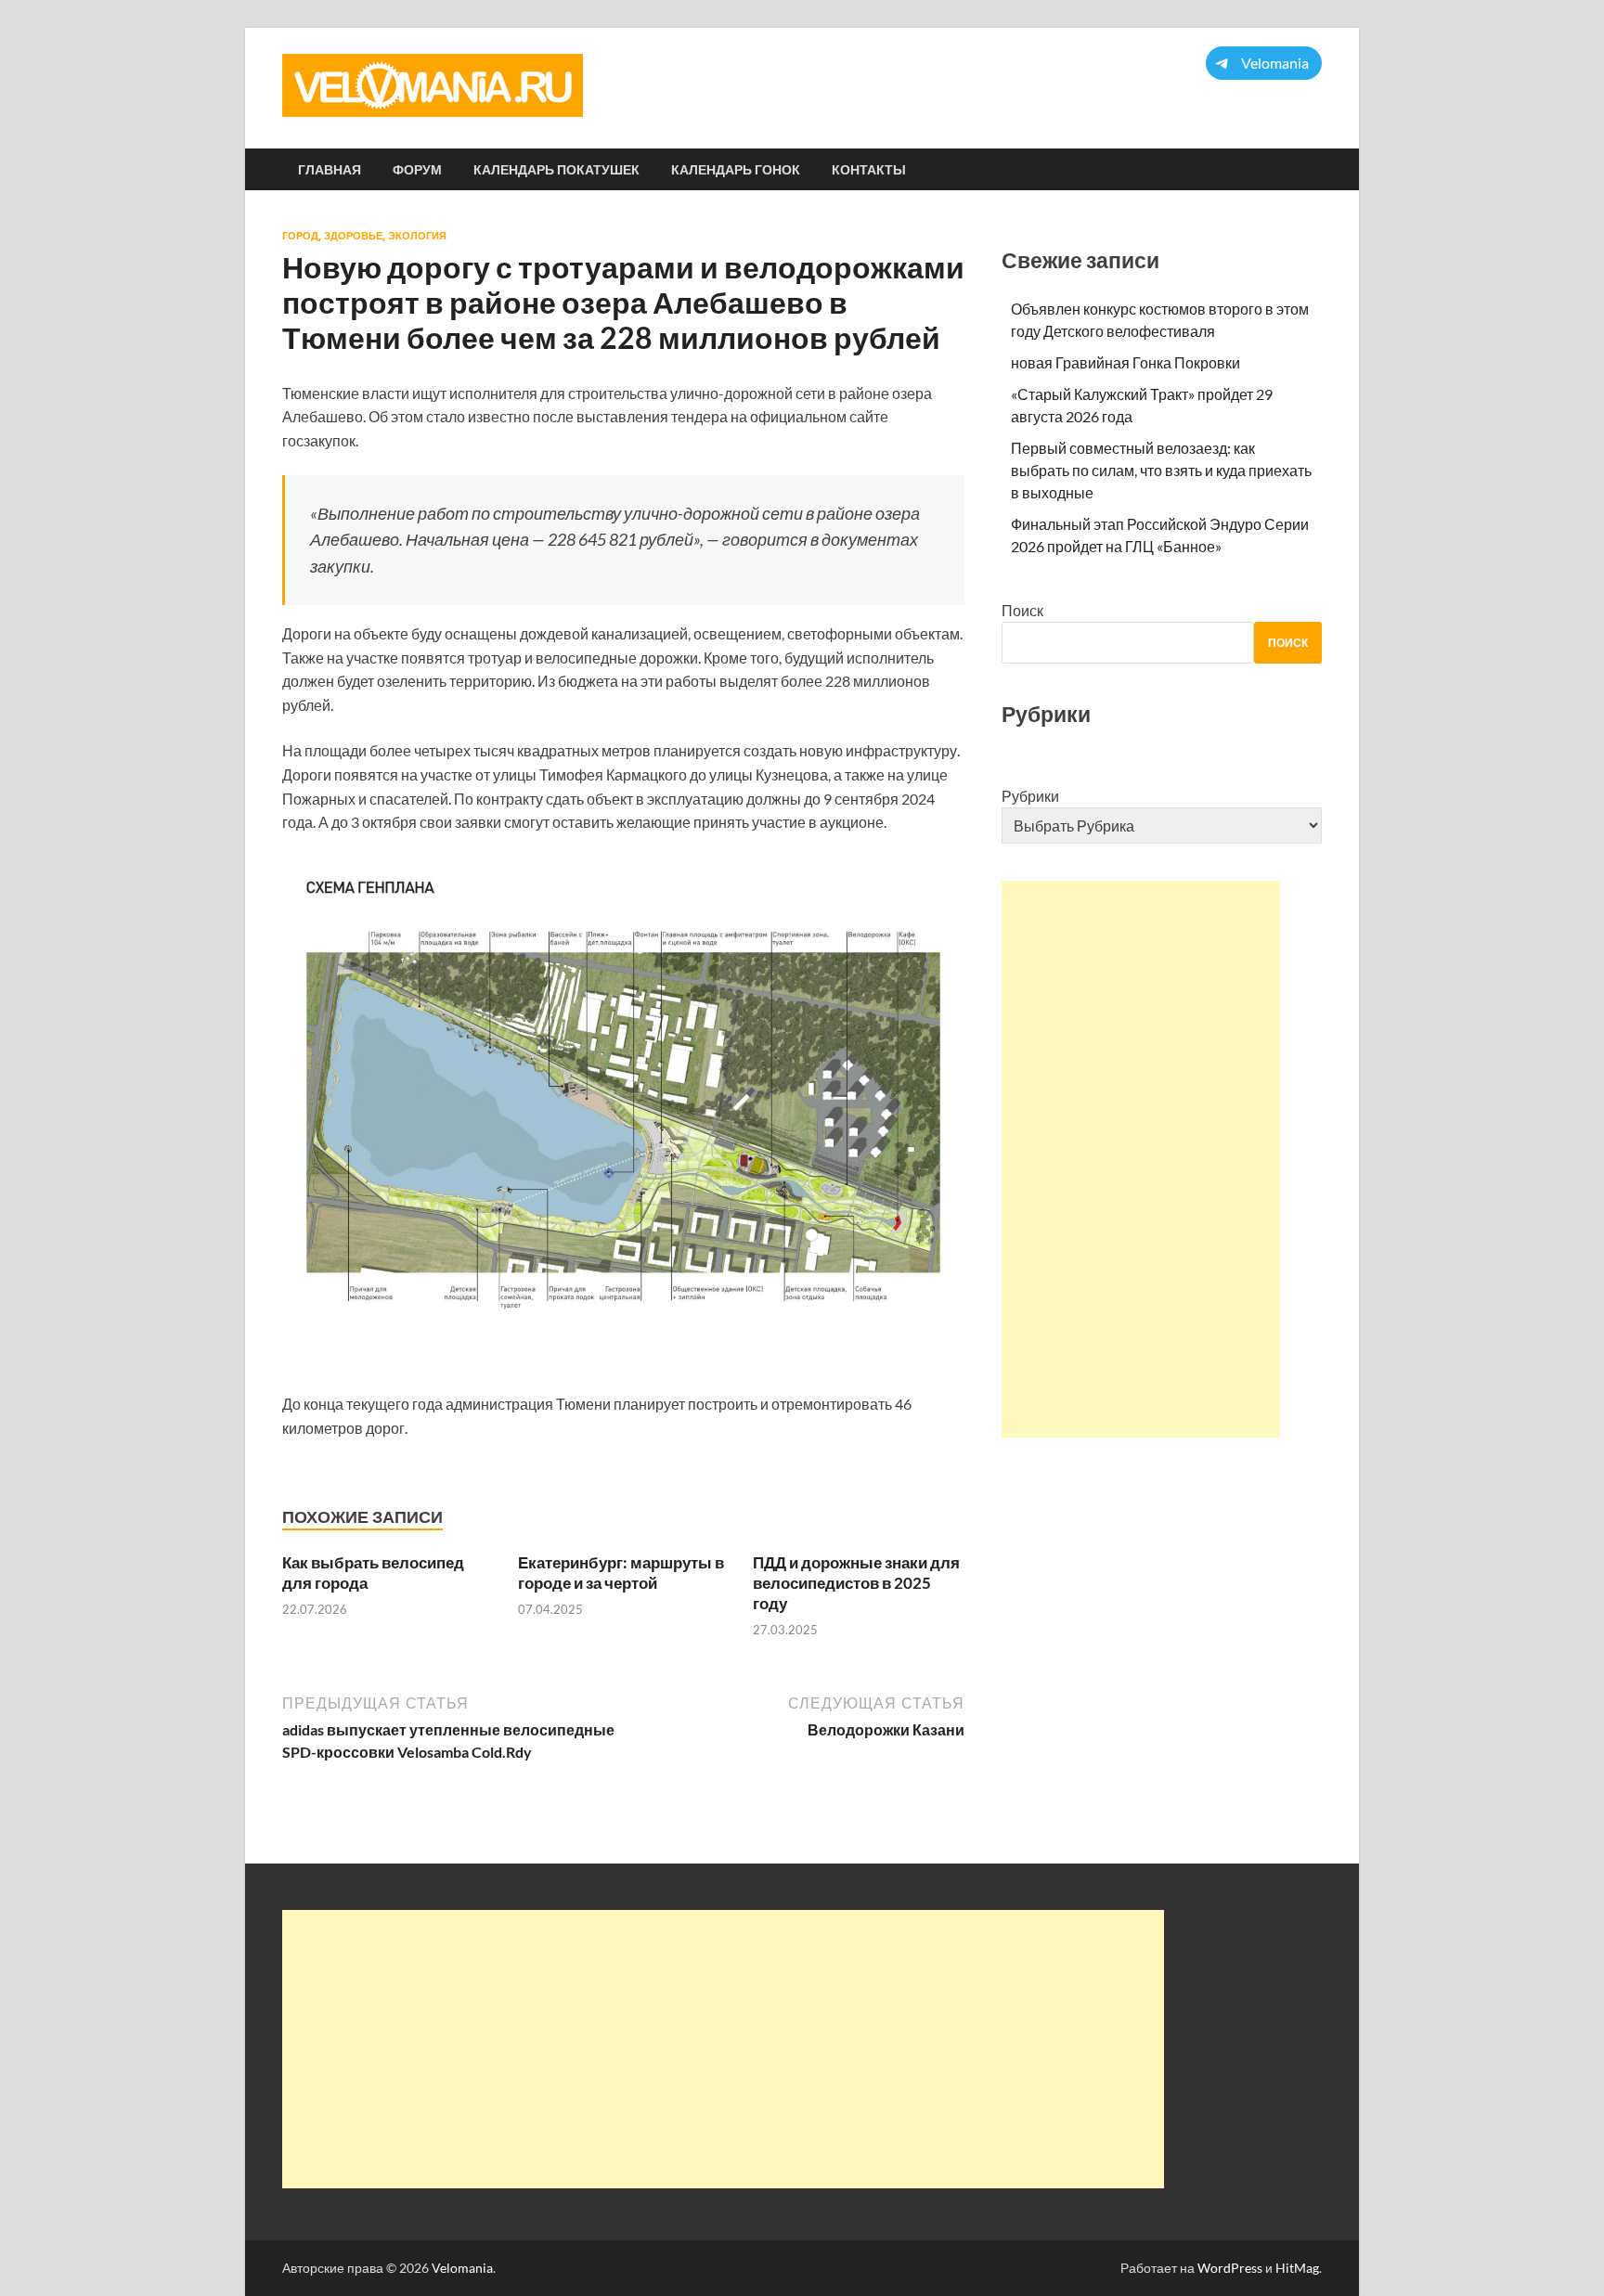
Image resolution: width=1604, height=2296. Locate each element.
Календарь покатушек (556, 170)
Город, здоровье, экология (364, 236)
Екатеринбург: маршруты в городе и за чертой (621, 1573)
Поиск (1022, 610)
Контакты (869, 170)
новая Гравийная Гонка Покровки (1125, 362)
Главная (330, 170)
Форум (417, 170)
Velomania (462, 2268)
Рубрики (1030, 796)
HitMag (1297, 2268)
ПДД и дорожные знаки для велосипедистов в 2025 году (856, 1583)
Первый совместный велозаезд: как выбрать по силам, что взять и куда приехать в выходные (1161, 470)
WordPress (1230, 2268)
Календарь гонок (736, 170)
